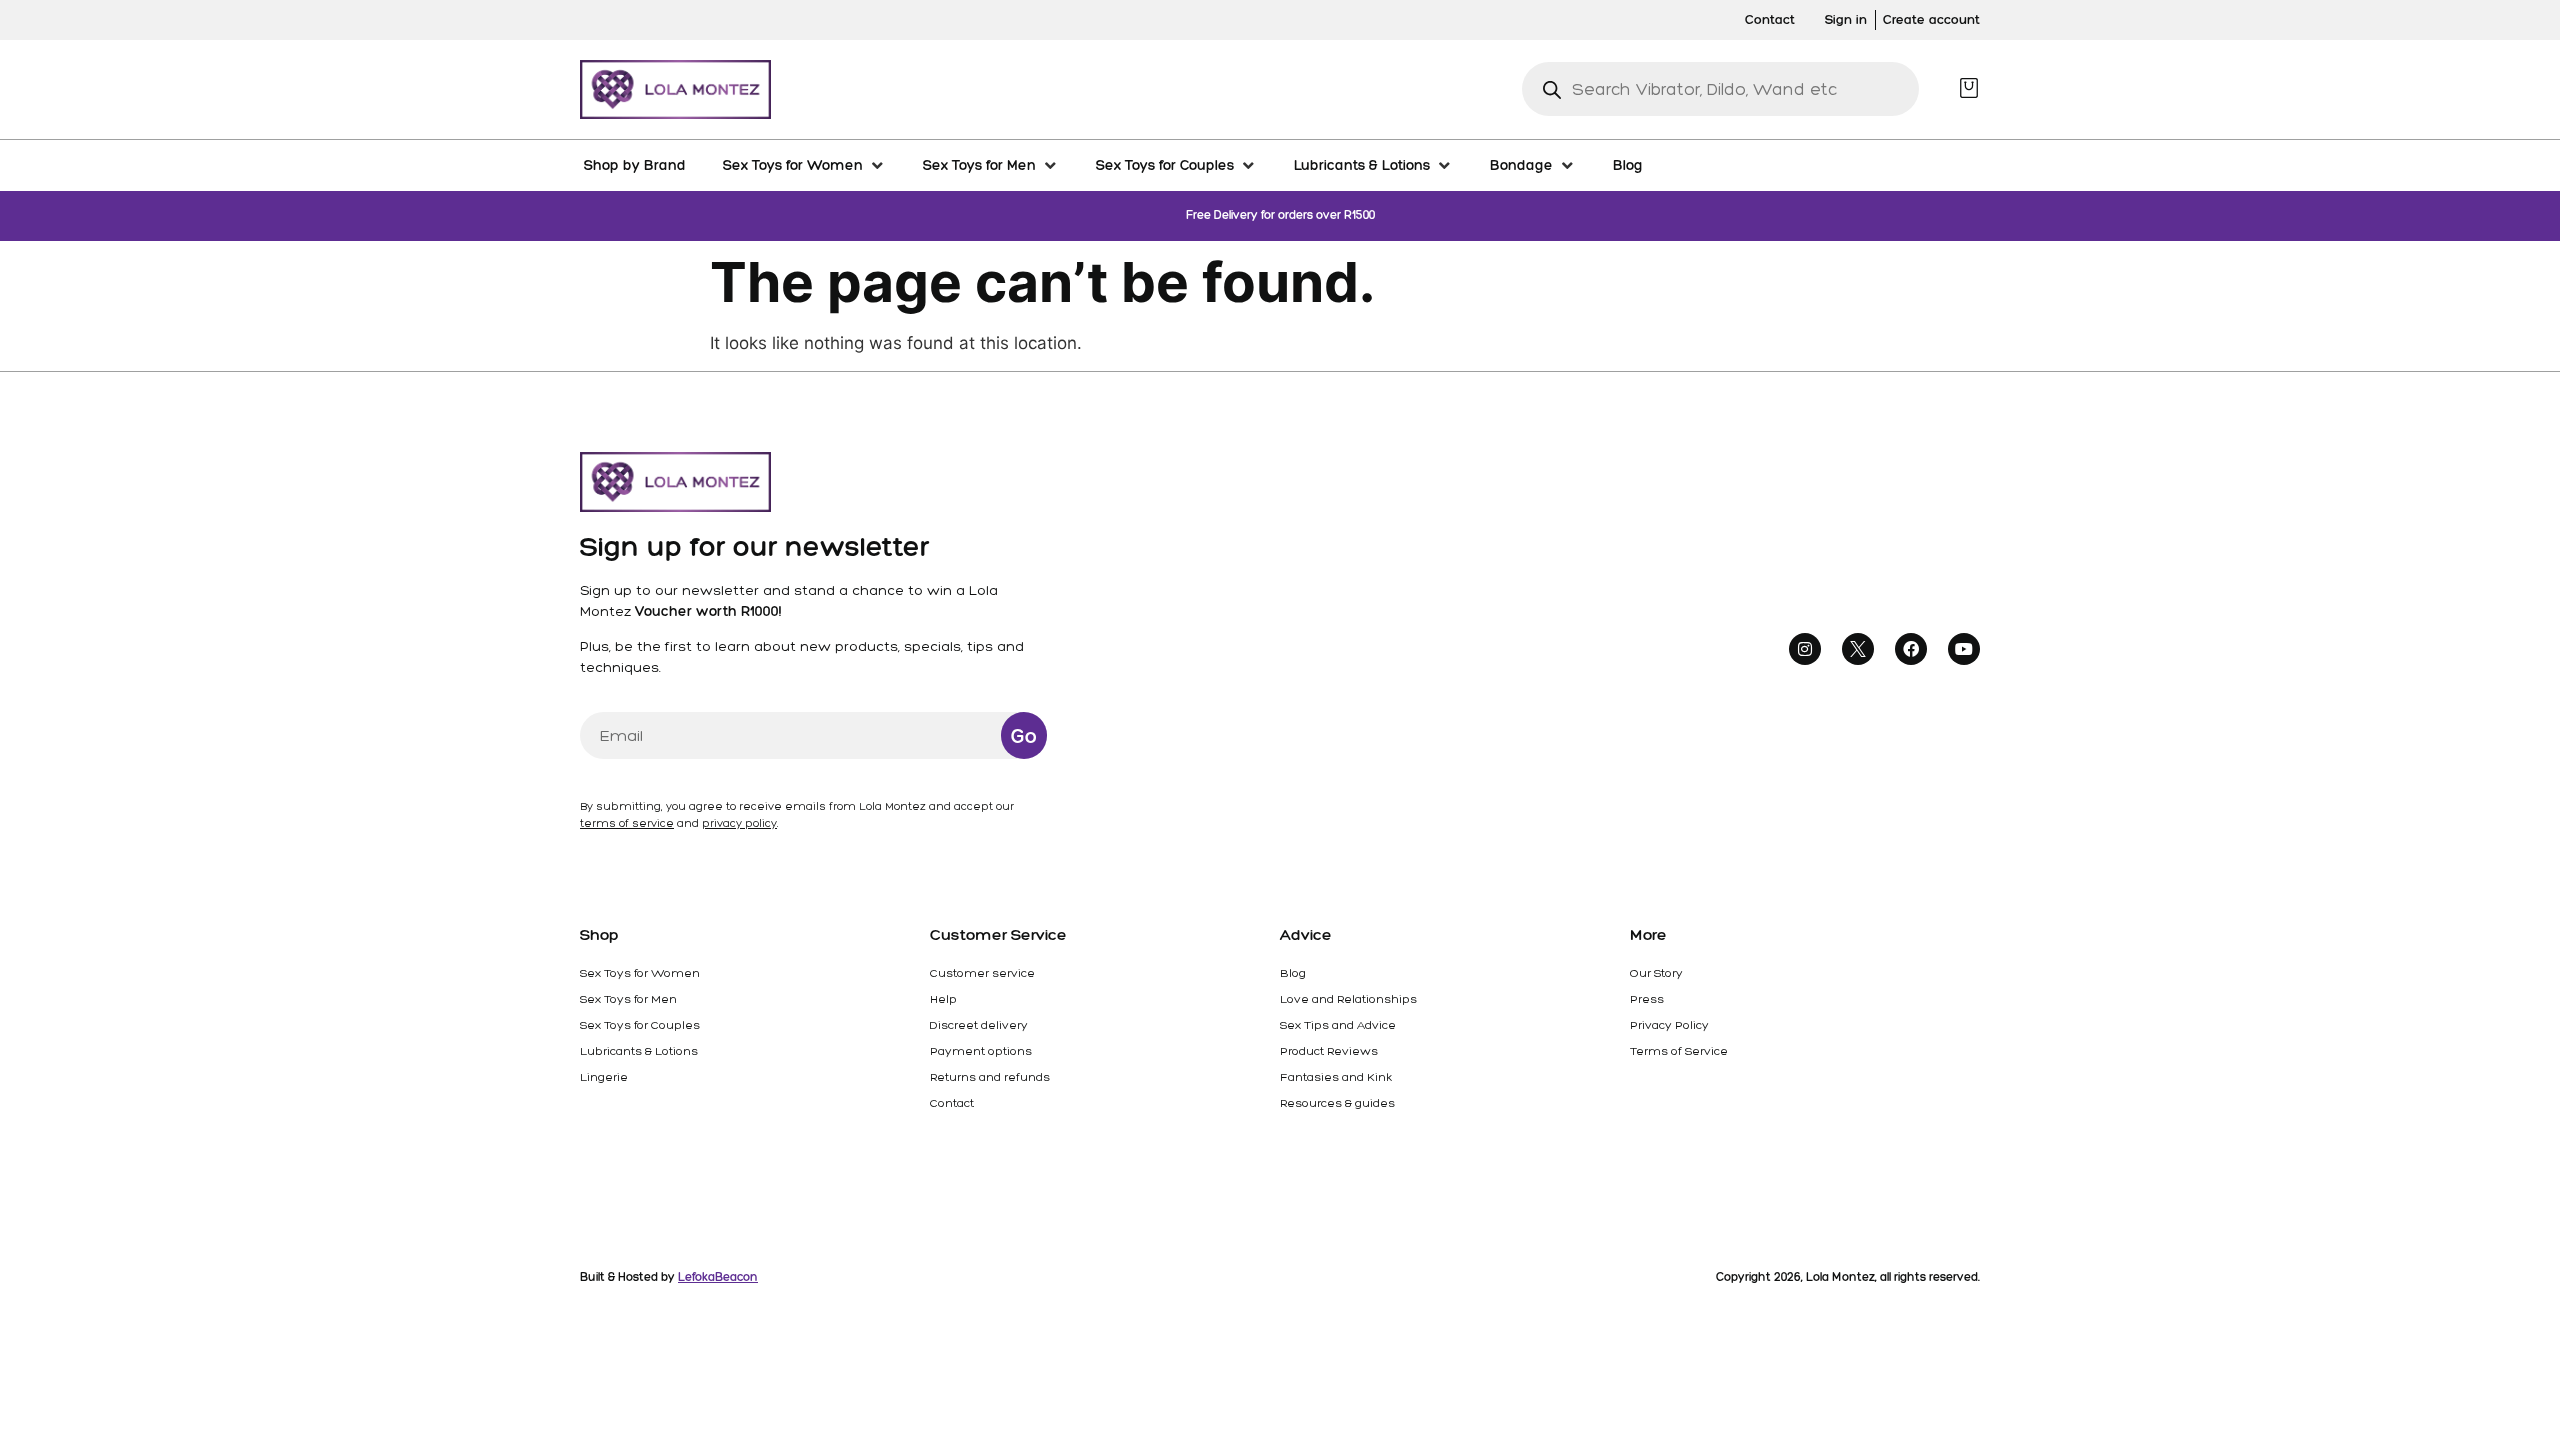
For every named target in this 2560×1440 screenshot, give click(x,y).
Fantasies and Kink (1336, 1077)
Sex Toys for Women (640, 973)
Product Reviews (1329, 1051)
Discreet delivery (979, 1025)
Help (943, 999)
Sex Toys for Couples (640, 1025)
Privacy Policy (1669, 1025)
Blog (1293, 973)
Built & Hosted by (669, 1277)
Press (1647, 999)
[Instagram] (1805, 649)
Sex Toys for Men (628, 999)
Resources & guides (1337, 1103)
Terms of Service (1679, 1051)
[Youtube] (1964, 649)
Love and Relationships (1348, 999)
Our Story (1656, 973)
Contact (952, 1103)
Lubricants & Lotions (639, 1051)
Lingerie (604, 1077)
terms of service (627, 823)
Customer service (982, 973)
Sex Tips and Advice (1338, 1025)
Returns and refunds (990, 1077)
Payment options (981, 1051)
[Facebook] (1911, 649)
